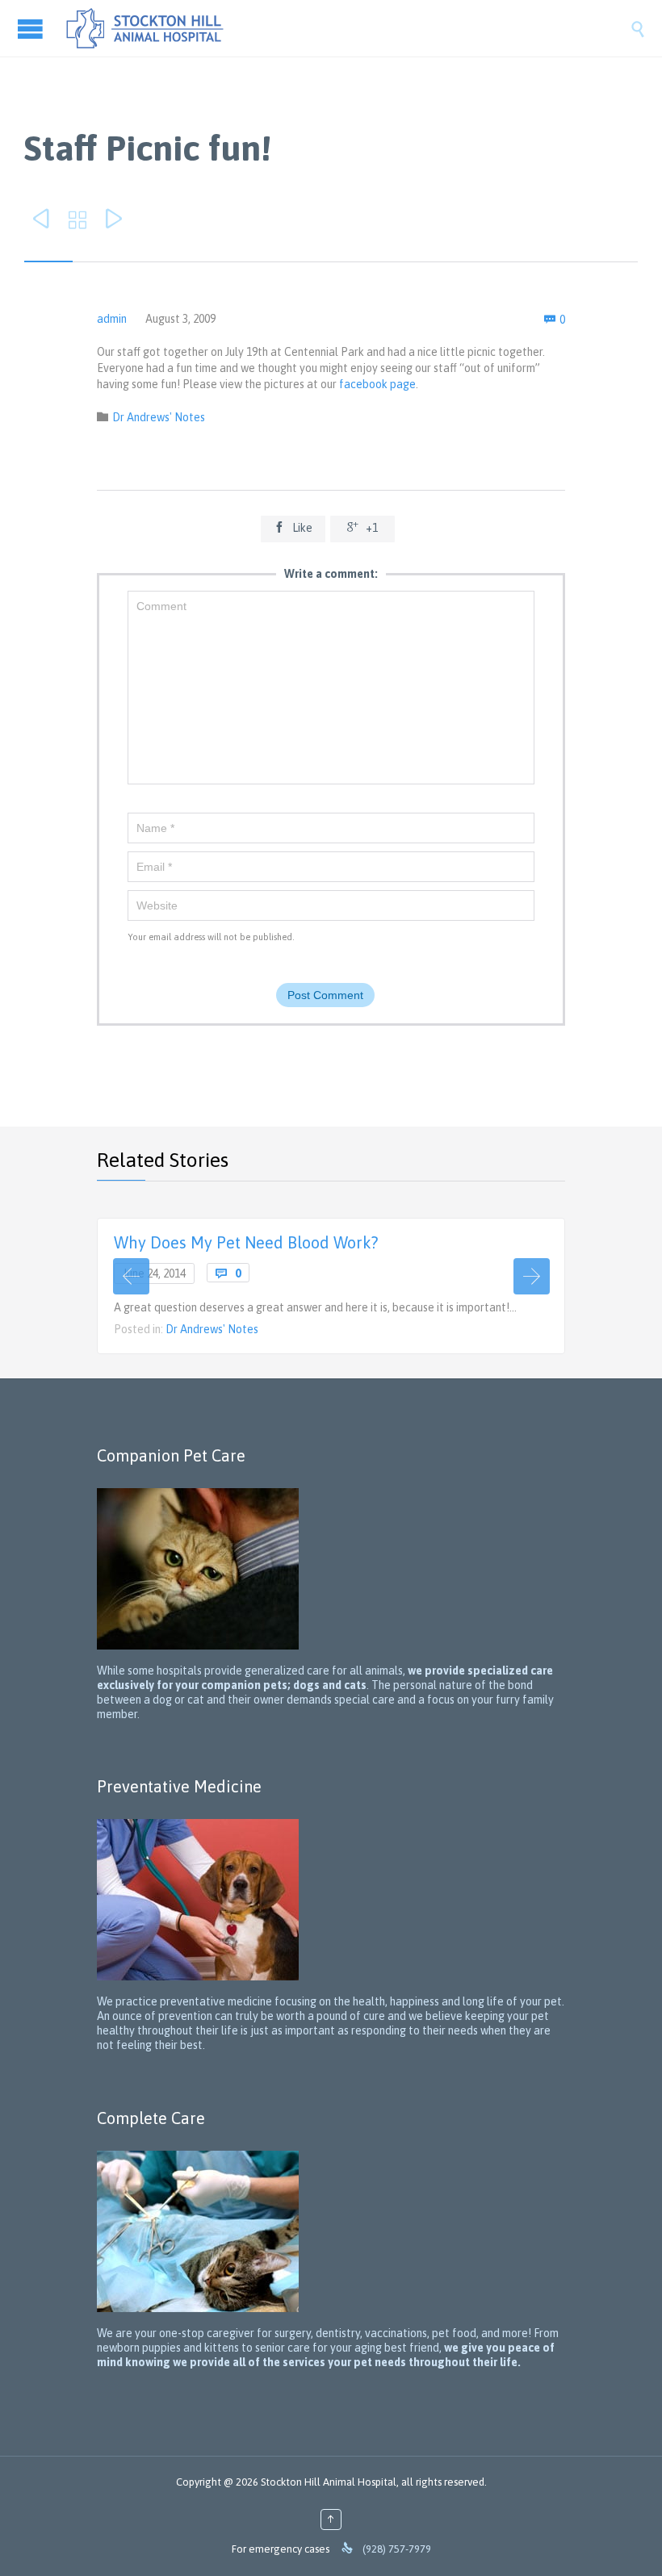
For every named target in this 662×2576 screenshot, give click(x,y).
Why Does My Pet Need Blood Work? (246, 1242)
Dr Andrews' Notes (159, 417)
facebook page (377, 384)
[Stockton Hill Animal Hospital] (347, 28)
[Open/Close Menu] (32, 29)
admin (112, 319)
